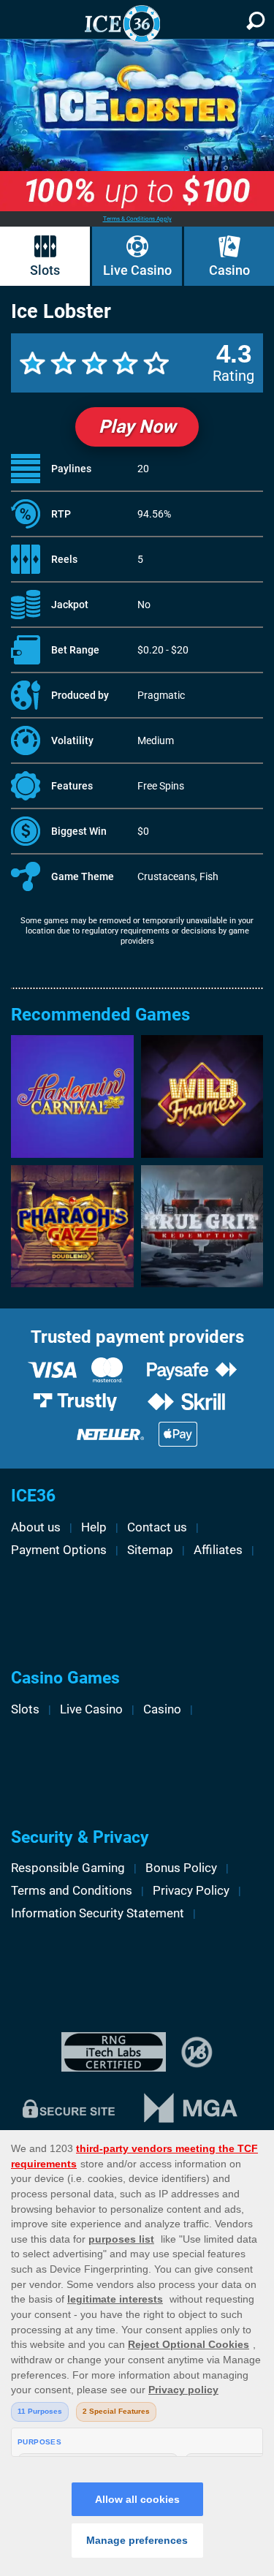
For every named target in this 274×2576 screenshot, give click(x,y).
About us (36, 1527)
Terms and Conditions (72, 1890)
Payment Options (59, 1550)
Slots (45, 270)
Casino (229, 270)
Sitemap (150, 1550)
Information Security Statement (98, 1913)
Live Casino (137, 270)
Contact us (157, 1527)
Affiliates (218, 1550)
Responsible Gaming (68, 1868)
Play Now (137, 427)
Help (94, 1527)
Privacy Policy (191, 1890)
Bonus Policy (181, 1868)
